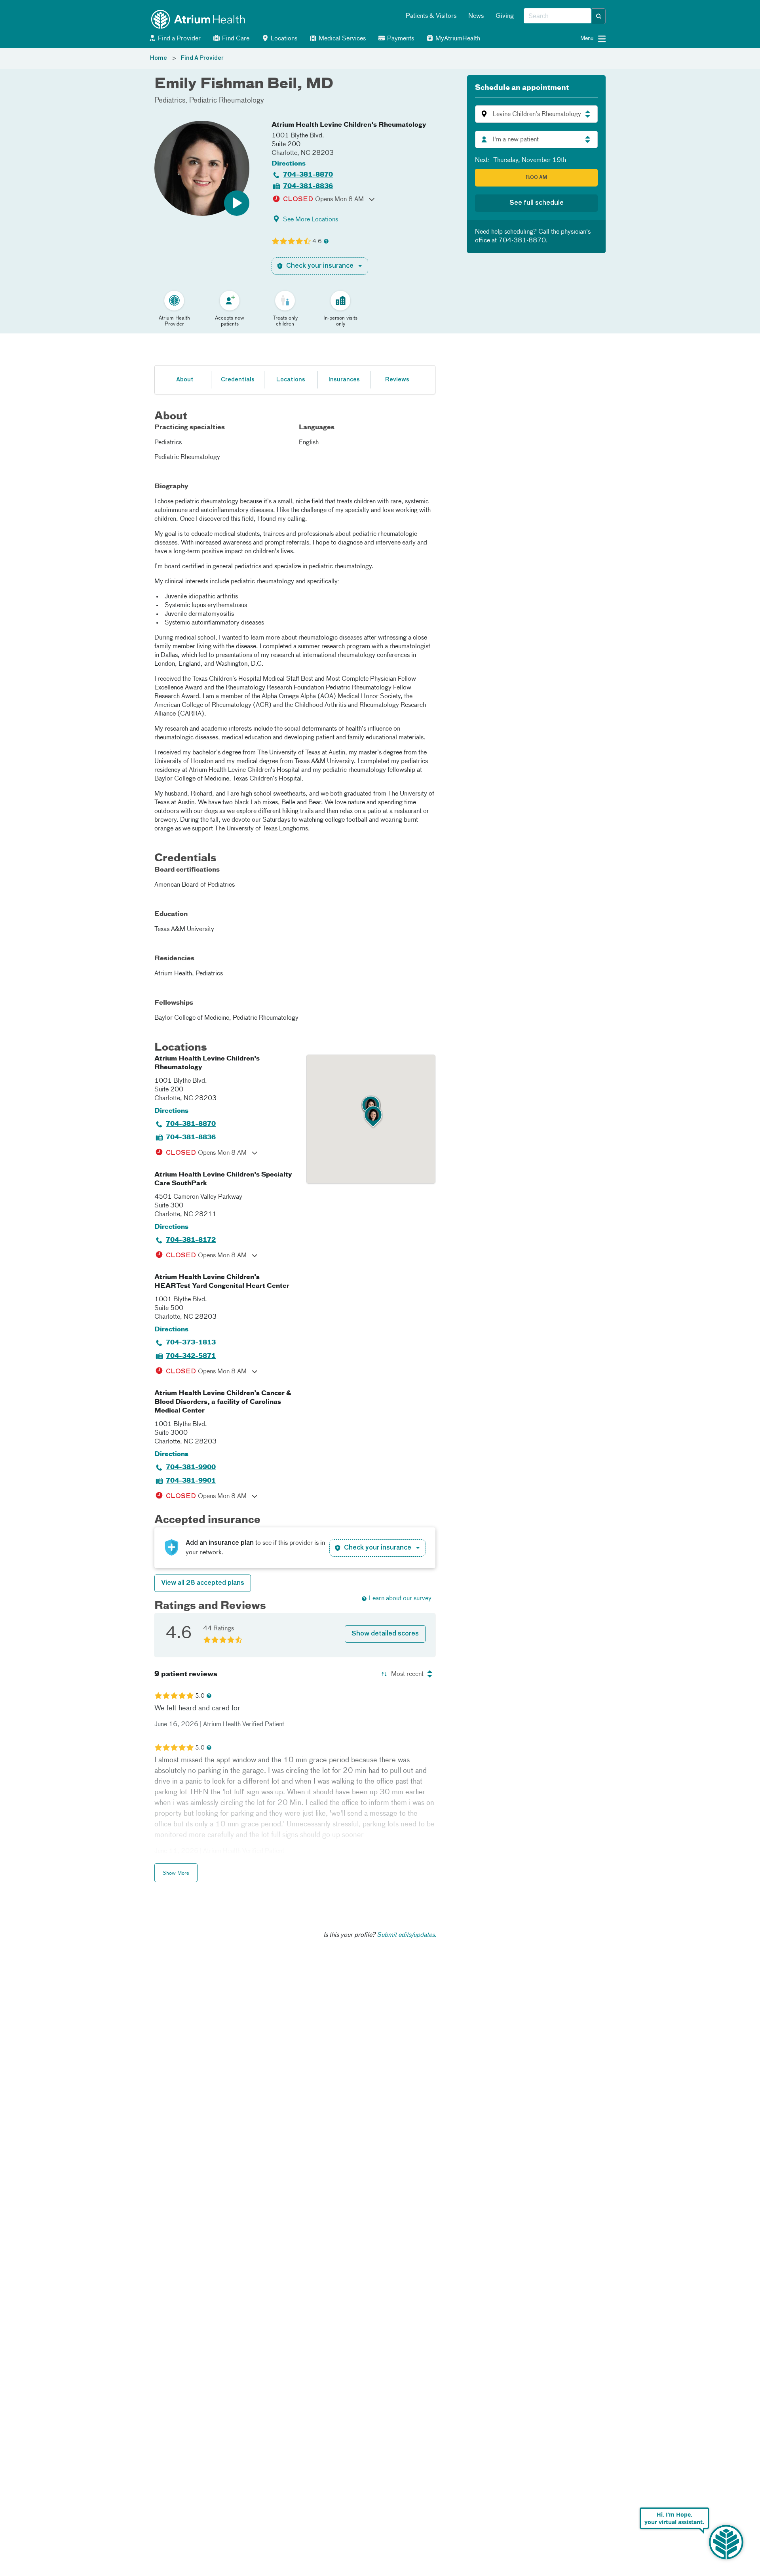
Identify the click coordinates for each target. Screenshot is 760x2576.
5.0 (200, 1696)
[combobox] (558, 16)
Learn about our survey (400, 1599)
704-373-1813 (191, 1343)
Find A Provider (202, 58)
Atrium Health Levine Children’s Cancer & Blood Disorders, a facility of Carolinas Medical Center (223, 1402)
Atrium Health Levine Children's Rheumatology (349, 125)
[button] (599, 16)
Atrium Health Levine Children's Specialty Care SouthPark (223, 1179)
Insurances (344, 380)
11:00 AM (536, 178)
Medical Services (341, 39)
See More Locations (311, 220)
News (476, 16)
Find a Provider (179, 39)
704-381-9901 (191, 1481)
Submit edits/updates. (407, 1935)
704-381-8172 (191, 1240)
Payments (400, 39)
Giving (505, 16)
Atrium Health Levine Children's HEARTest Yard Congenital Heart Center (222, 1282)
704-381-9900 (191, 1468)
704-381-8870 (308, 175)
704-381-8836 (308, 187)
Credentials (238, 380)
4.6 (317, 242)
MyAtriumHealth (457, 39)
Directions (289, 164)
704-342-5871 (191, 1356)
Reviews (397, 380)
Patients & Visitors (431, 16)
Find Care (235, 39)
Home (159, 58)
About (185, 380)
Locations (283, 39)
